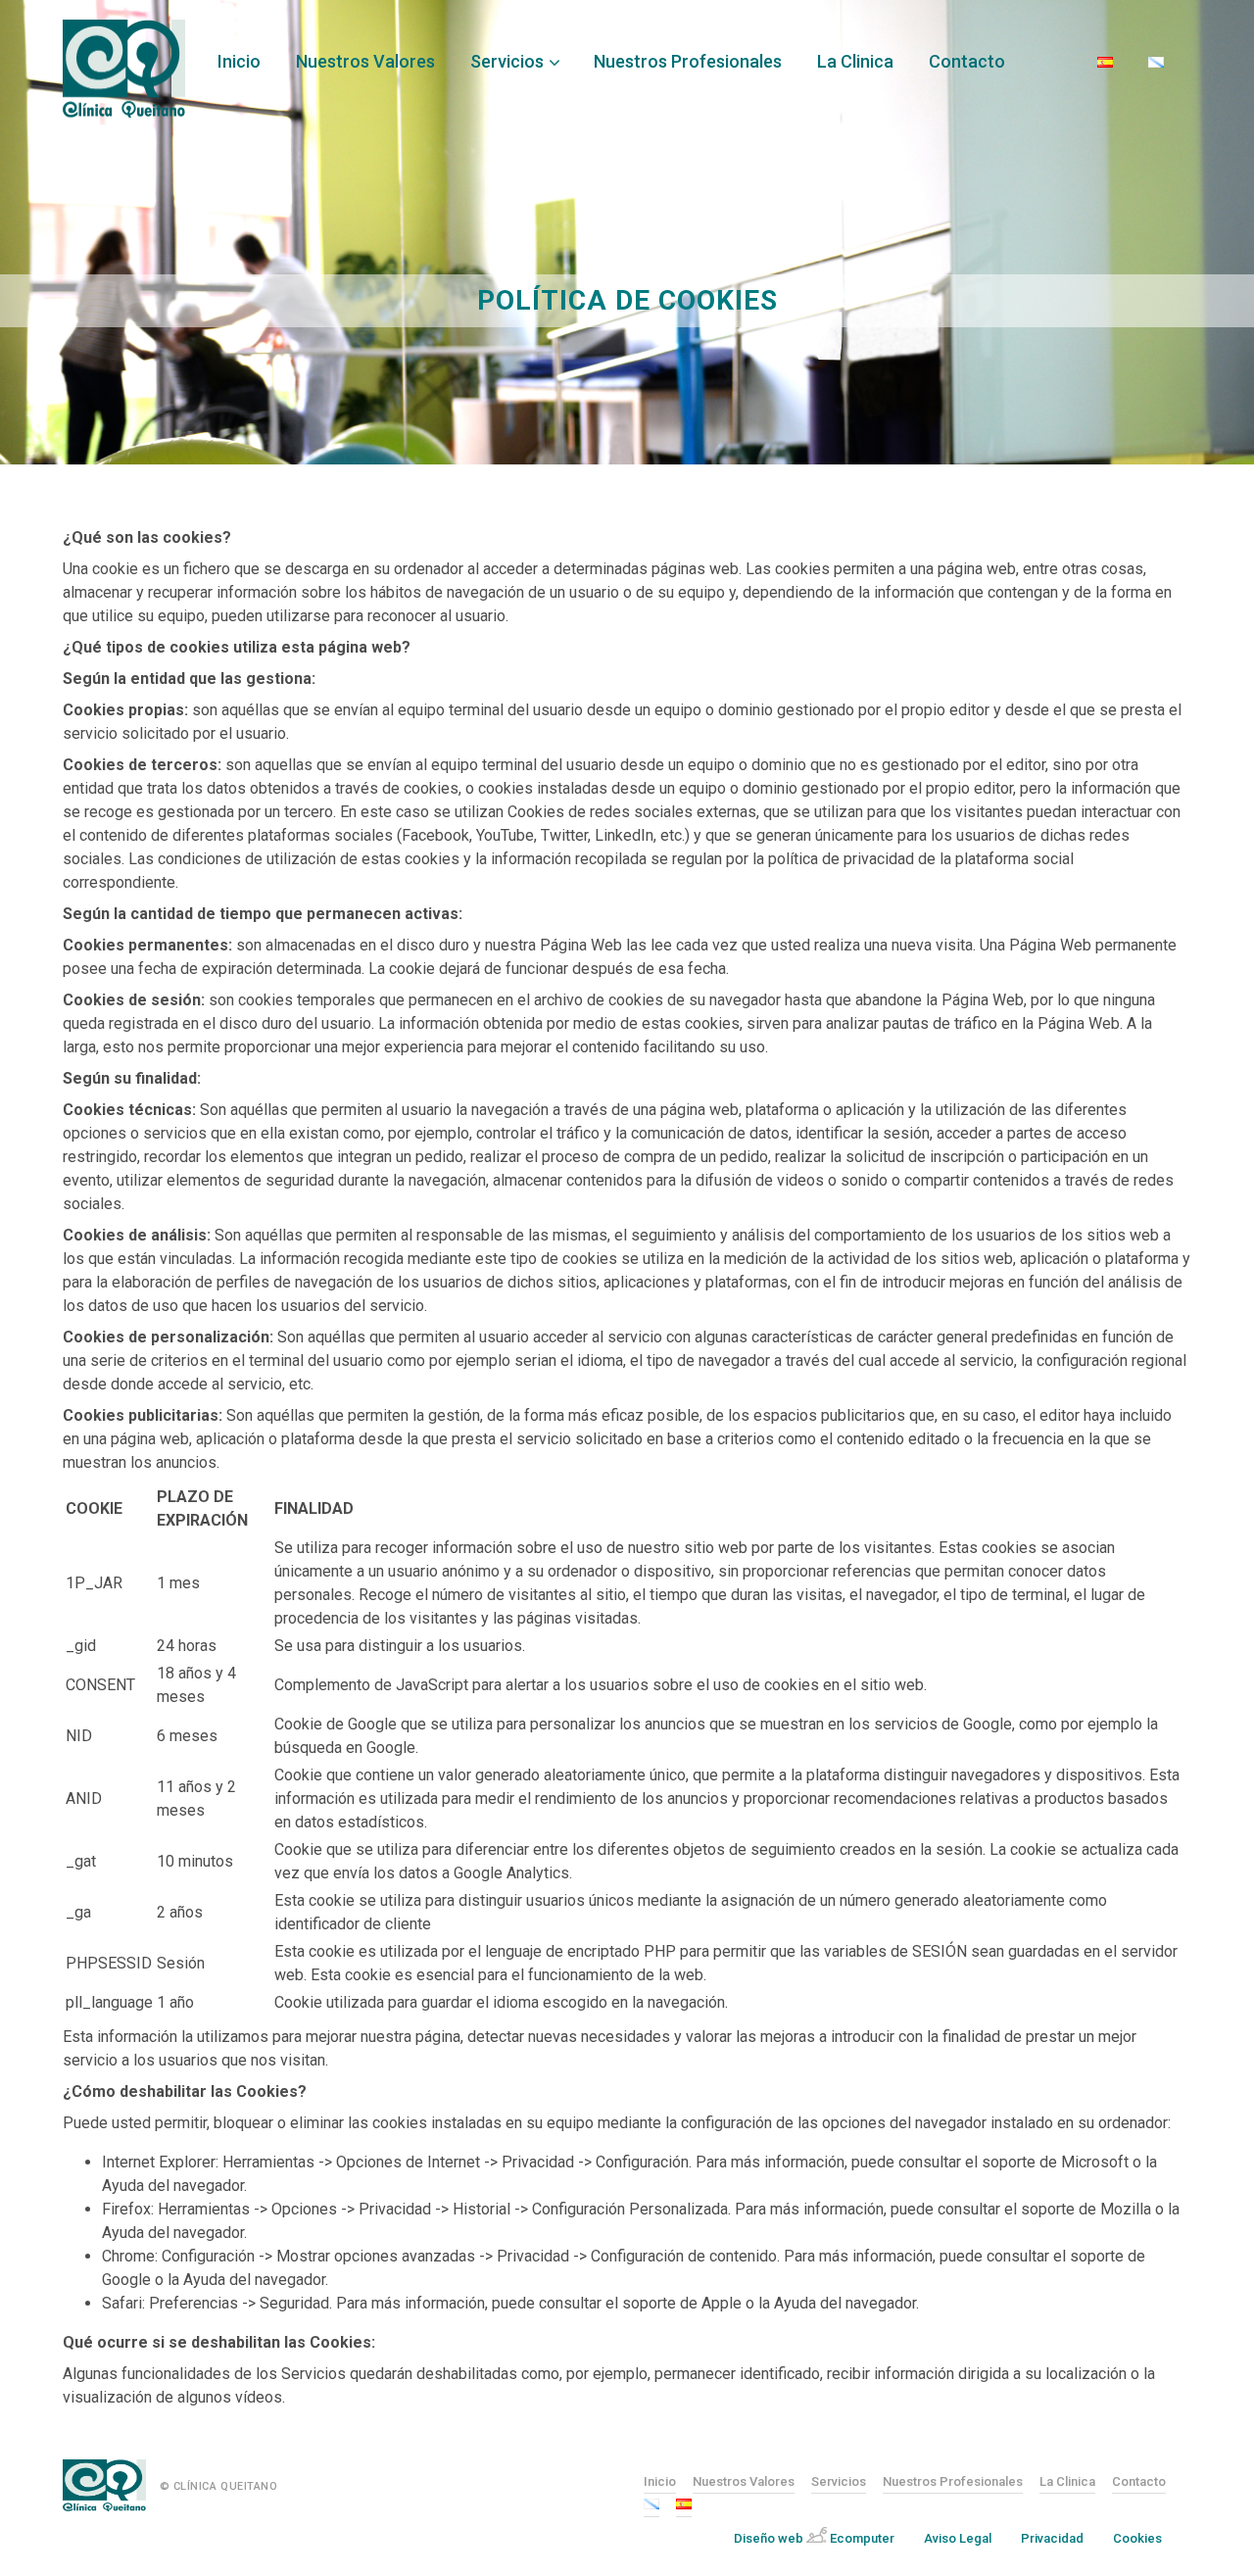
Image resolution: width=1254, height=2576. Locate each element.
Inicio (239, 61)
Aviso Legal (958, 2538)
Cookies (1137, 2538)
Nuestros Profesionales (688, 61)
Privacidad (1052, 2538)
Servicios (507, 61)
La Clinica (855, 61)
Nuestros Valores (365, 61)
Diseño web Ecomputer (814, 2538)
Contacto (967, 61)
